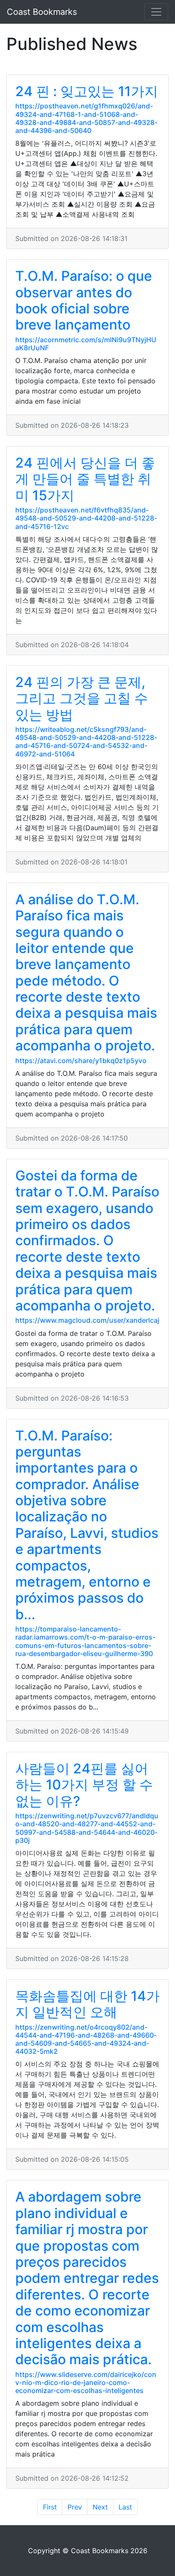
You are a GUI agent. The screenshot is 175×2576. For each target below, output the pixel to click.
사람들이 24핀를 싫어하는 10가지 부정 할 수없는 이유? (84, 1785)
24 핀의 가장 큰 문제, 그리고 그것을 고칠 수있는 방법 (82, 698)
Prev (75, 2507)
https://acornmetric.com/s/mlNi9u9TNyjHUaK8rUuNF (86, 344)
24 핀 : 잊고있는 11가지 (87, 91)
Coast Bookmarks (42, 12)
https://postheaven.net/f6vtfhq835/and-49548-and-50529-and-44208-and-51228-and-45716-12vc (86, 518)
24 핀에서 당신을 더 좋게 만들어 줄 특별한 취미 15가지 (85, 479)
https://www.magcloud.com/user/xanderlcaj (87, 1320)
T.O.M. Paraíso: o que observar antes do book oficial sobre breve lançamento (84, 300)
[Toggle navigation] (156, 12)
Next (100, 2507)
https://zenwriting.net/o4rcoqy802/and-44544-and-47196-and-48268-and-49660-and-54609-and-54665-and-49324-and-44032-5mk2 (86, 2039)
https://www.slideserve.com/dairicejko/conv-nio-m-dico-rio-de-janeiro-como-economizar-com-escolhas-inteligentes (86, 2382)
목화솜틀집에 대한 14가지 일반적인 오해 (87, 2004)
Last (125, 2507)
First (50, 2507)
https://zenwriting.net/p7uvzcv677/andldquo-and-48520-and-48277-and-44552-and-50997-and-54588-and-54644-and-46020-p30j (87, 1828)
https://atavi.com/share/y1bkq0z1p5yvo (81, 1061)
